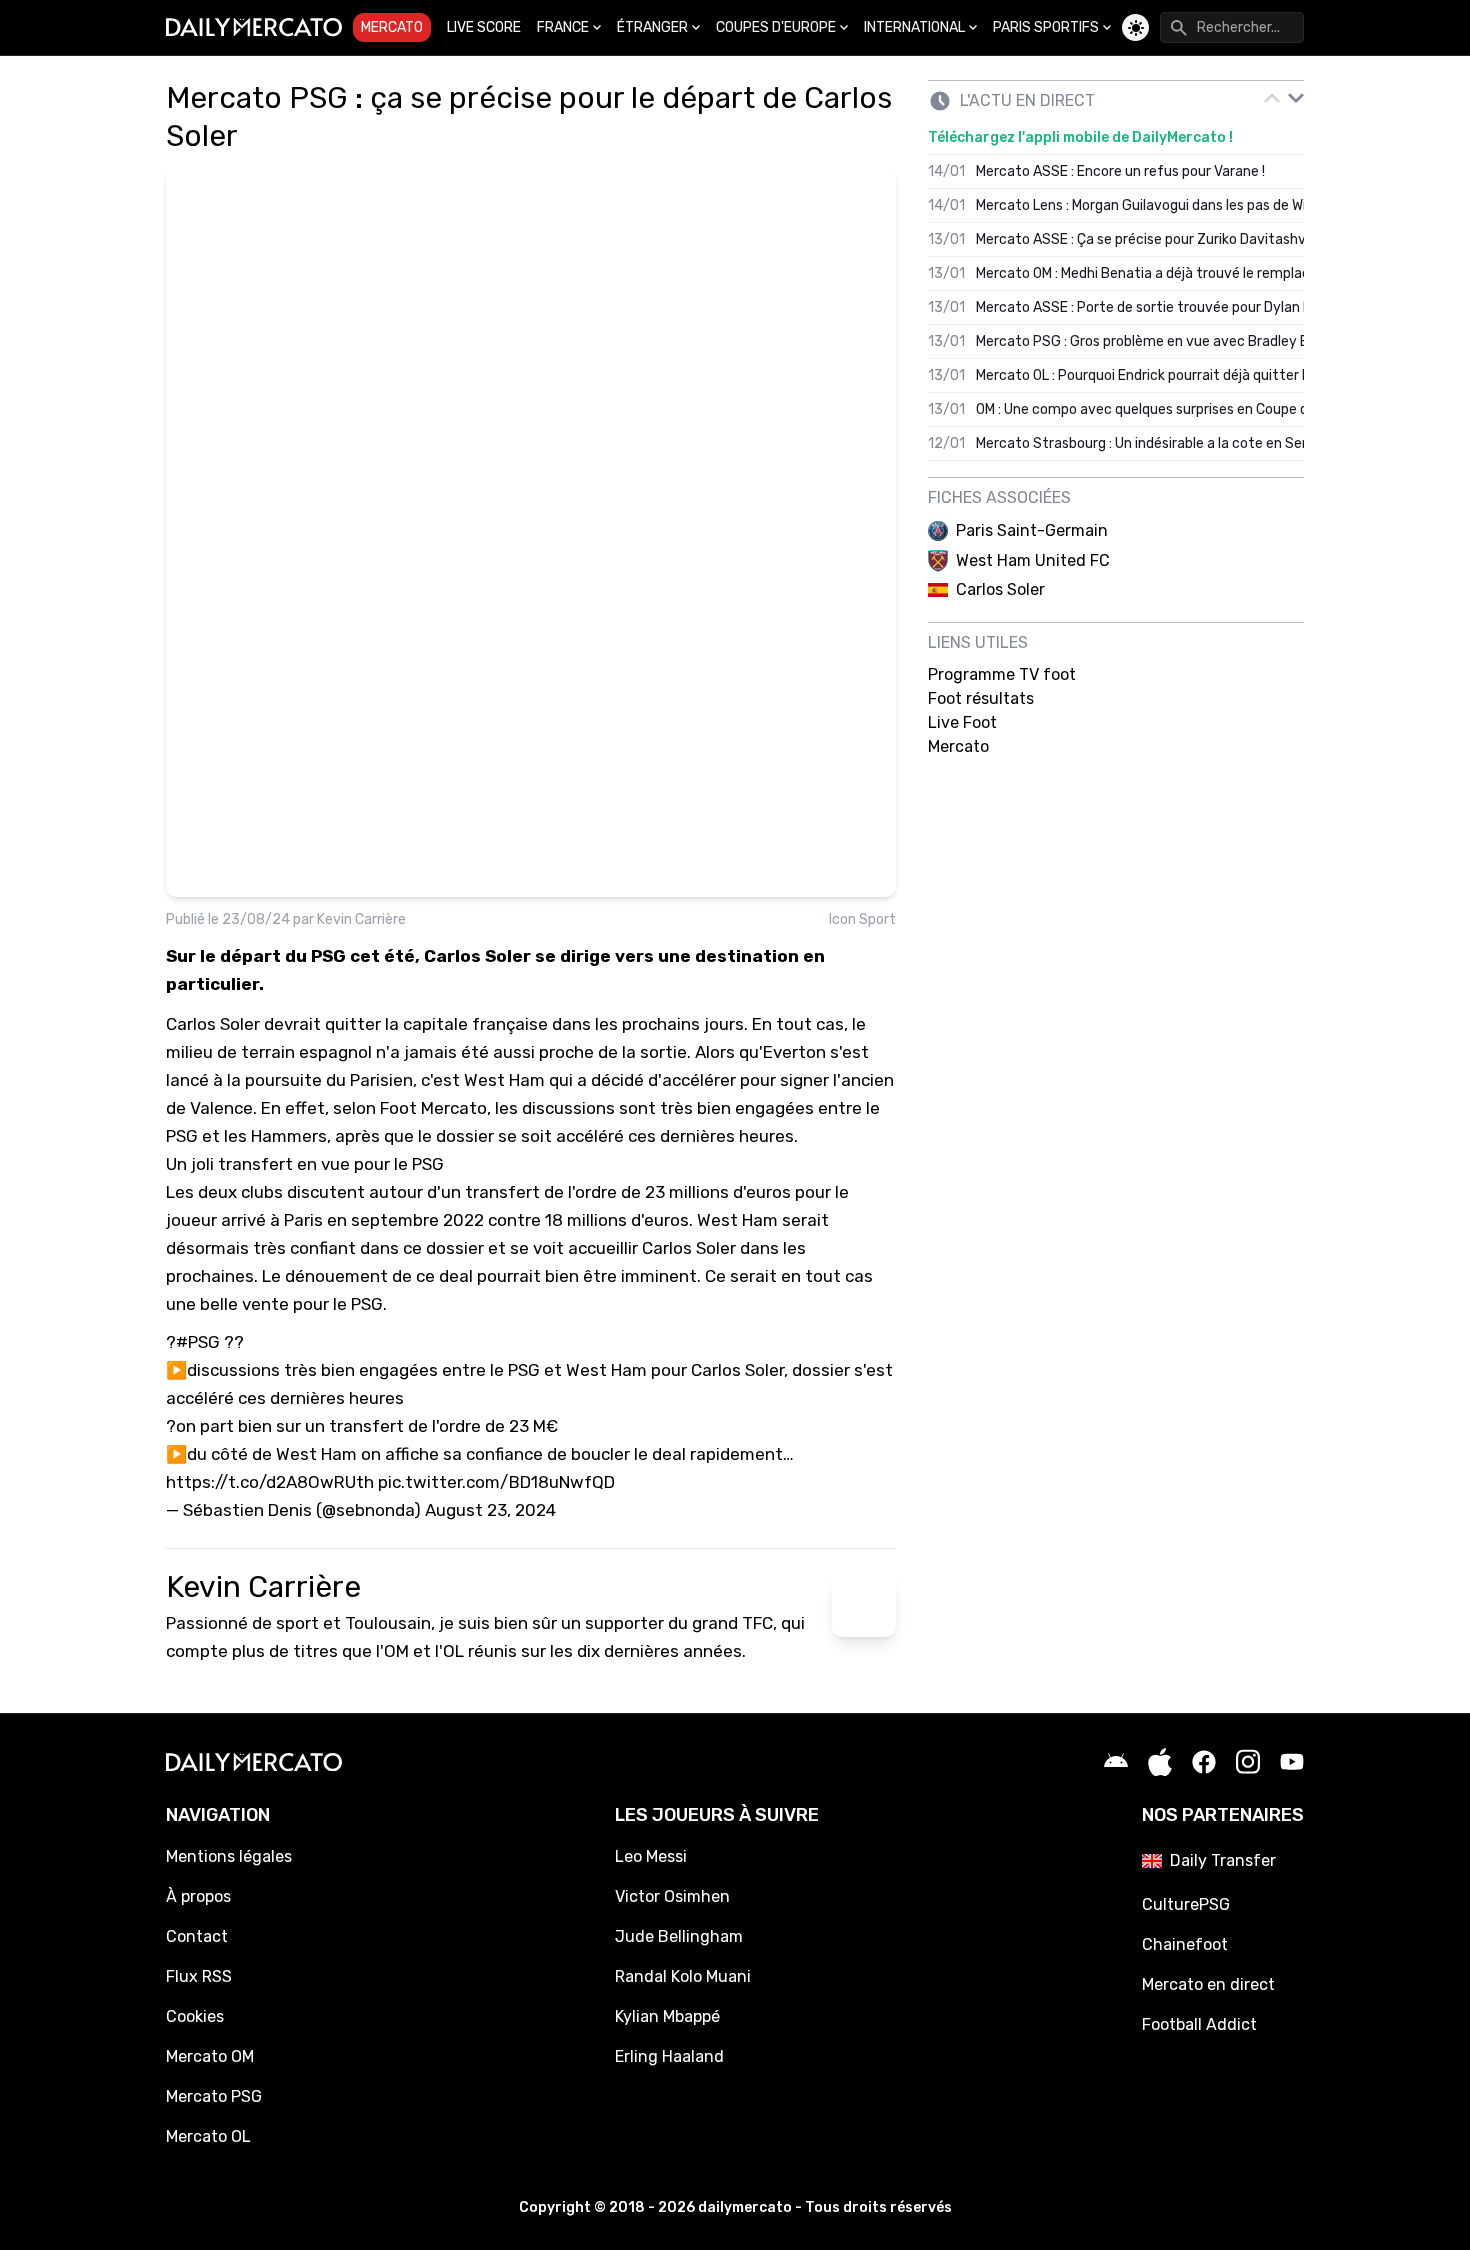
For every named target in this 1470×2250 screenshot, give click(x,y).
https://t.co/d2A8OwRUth (270, 1482)
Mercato (392, 27)
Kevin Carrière (361, 919)
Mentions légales (229, 1856)
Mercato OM (210, 2056)
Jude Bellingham (679, 1936)
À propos (198, 1896)
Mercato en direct (1208, 1984)
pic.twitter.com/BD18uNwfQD (496, 1482)
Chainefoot (1185, 1944)
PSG (367, 1304)
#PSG (198, 1342)
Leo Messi (651, 1856)
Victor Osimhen (672, 1896)
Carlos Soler (213, 1024)
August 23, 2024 (490, 1510)
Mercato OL (208, 2136)
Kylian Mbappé (667, 2016)
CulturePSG (1186, 1904)
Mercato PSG (214, 2096)
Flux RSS (199, 1976)
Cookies (195, 2016)
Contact (197, 1936)
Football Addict (1199, 2024)
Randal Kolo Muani (683, 1976)
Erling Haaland (669, 2056)
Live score (484, 27)
